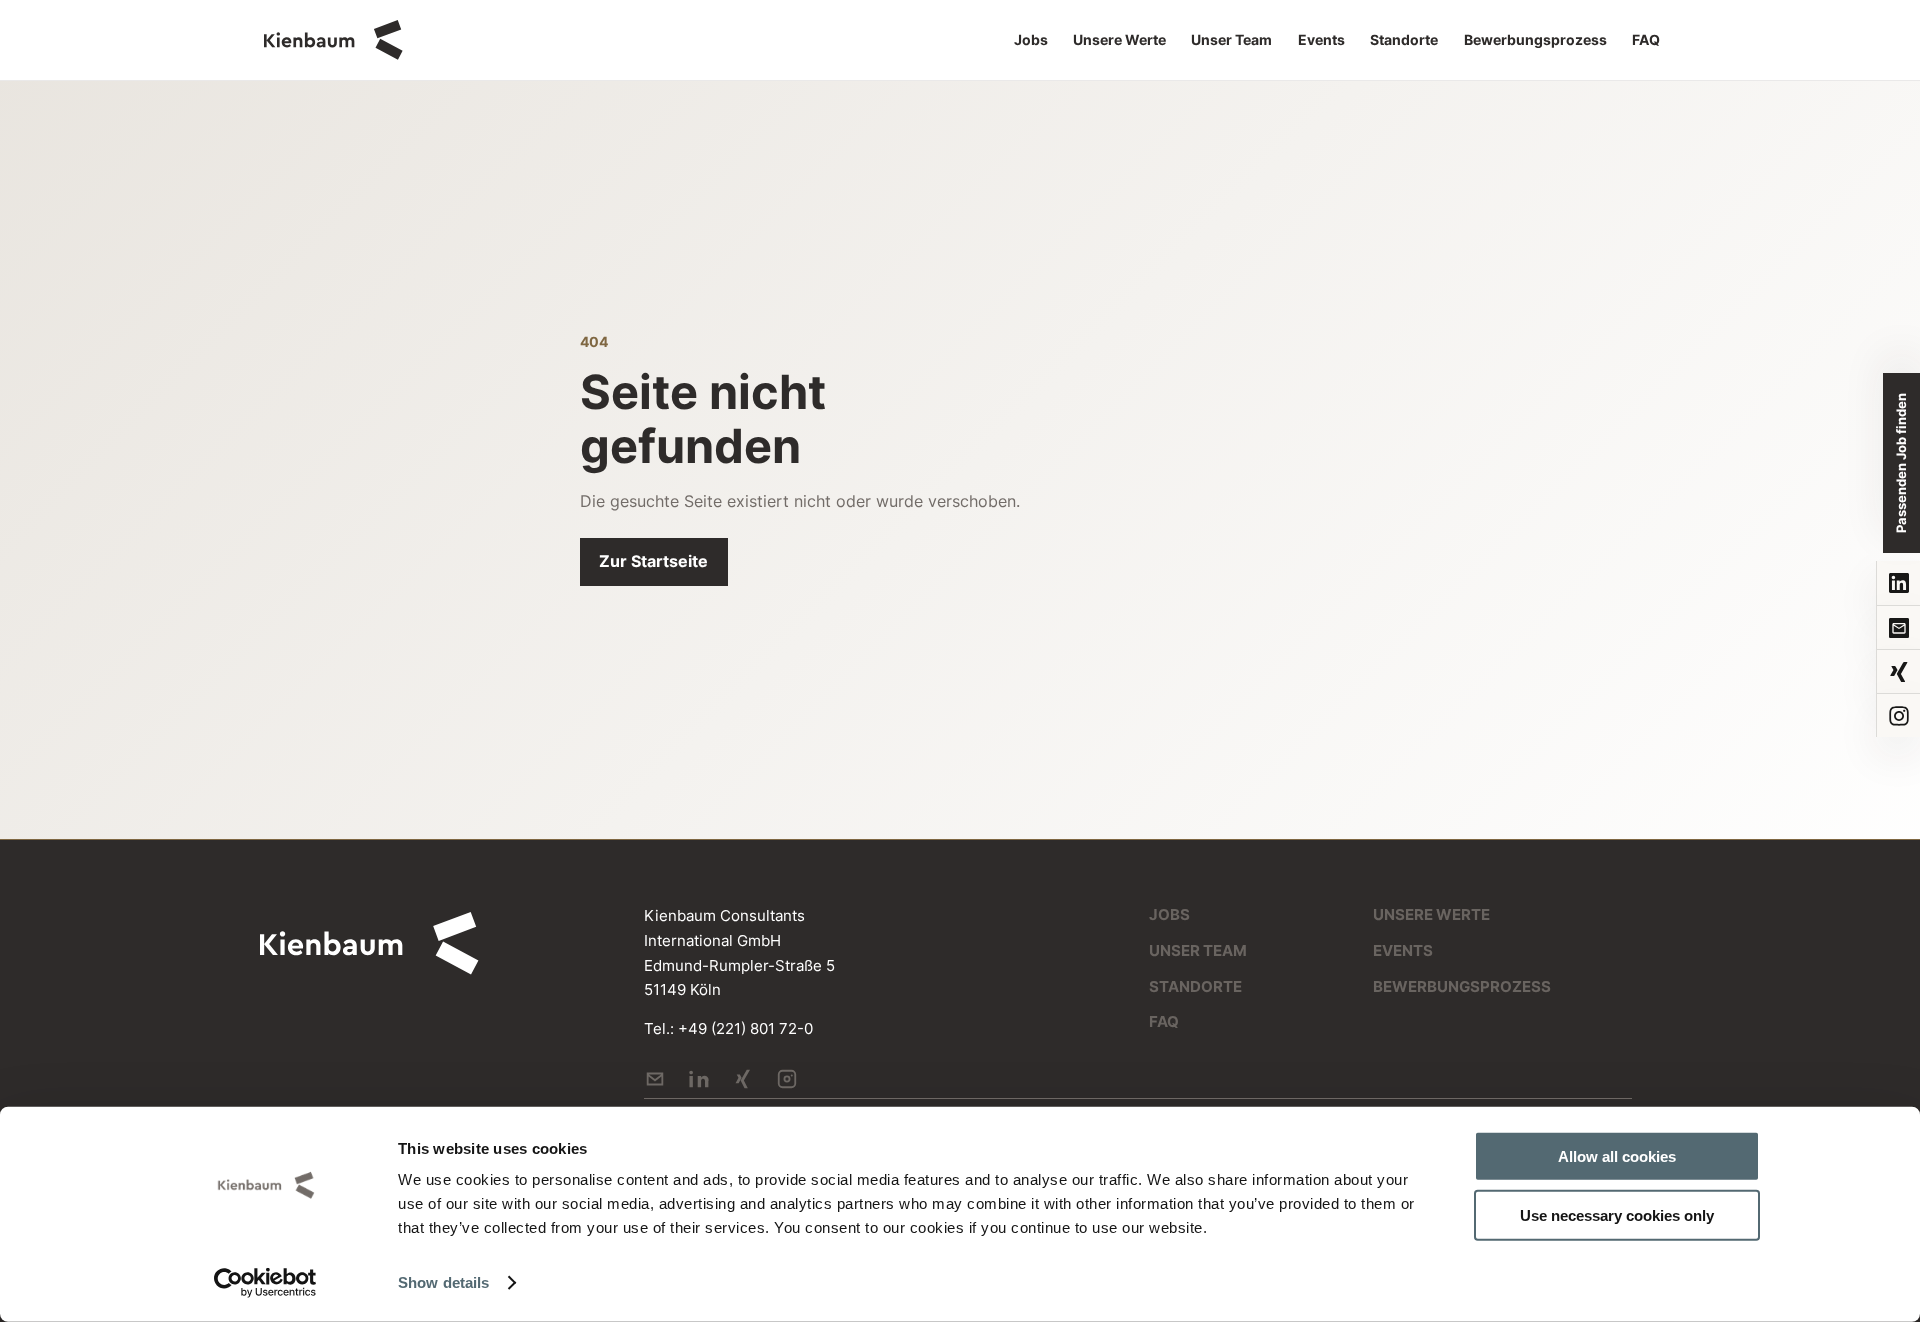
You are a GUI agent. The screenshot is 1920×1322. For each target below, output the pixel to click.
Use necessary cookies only (1617, 1214)
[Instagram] (1898, 715)
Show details (443, 1282)
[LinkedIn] (1898, 583)
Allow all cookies (1617, 1156)
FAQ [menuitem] (1646, 40)
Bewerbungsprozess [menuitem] (1535, 40)
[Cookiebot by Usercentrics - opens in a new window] (265, 1283)
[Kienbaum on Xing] (743, 1079)
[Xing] (1898, 671)
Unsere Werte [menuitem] (1119, 40)
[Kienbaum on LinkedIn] (699, 1079)
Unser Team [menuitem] (1231, 40)
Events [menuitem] (1321, 40)
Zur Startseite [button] (653, 561)
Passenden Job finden (1901, 463)
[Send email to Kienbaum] (655, 1079)
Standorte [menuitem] (1404, 40)
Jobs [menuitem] (1031, 40)
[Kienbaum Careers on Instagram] (787, 1079)
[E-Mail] (1898, 627)
